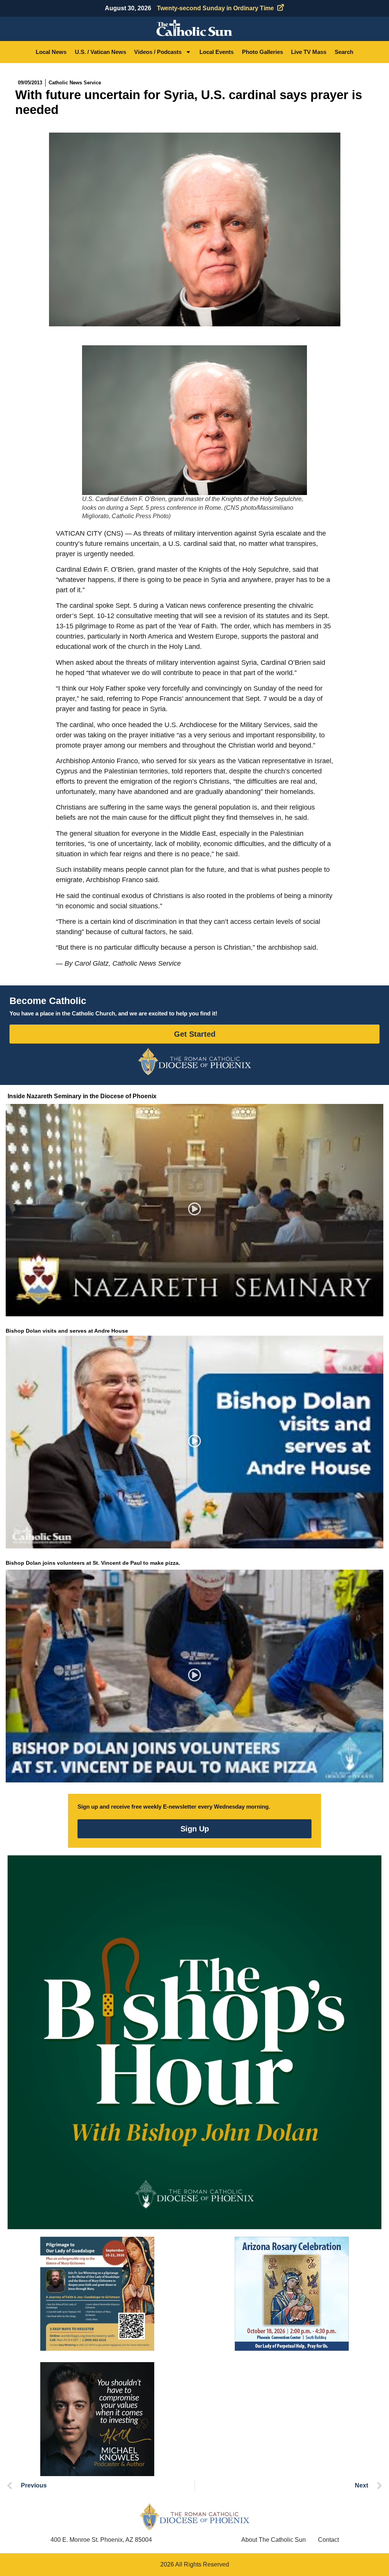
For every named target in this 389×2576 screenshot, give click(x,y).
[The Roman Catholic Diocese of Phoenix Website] (194, 1061)
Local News (51, 52)
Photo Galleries (262, 52)
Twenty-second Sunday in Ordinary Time (215, 8)
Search (344, 52)
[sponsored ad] (97, 2294)
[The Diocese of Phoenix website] (194, 2517)
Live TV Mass (309, 52)
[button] (195, 1210)
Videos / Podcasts (158, 52)
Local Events (217, 52)
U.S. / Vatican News (100, 52)
